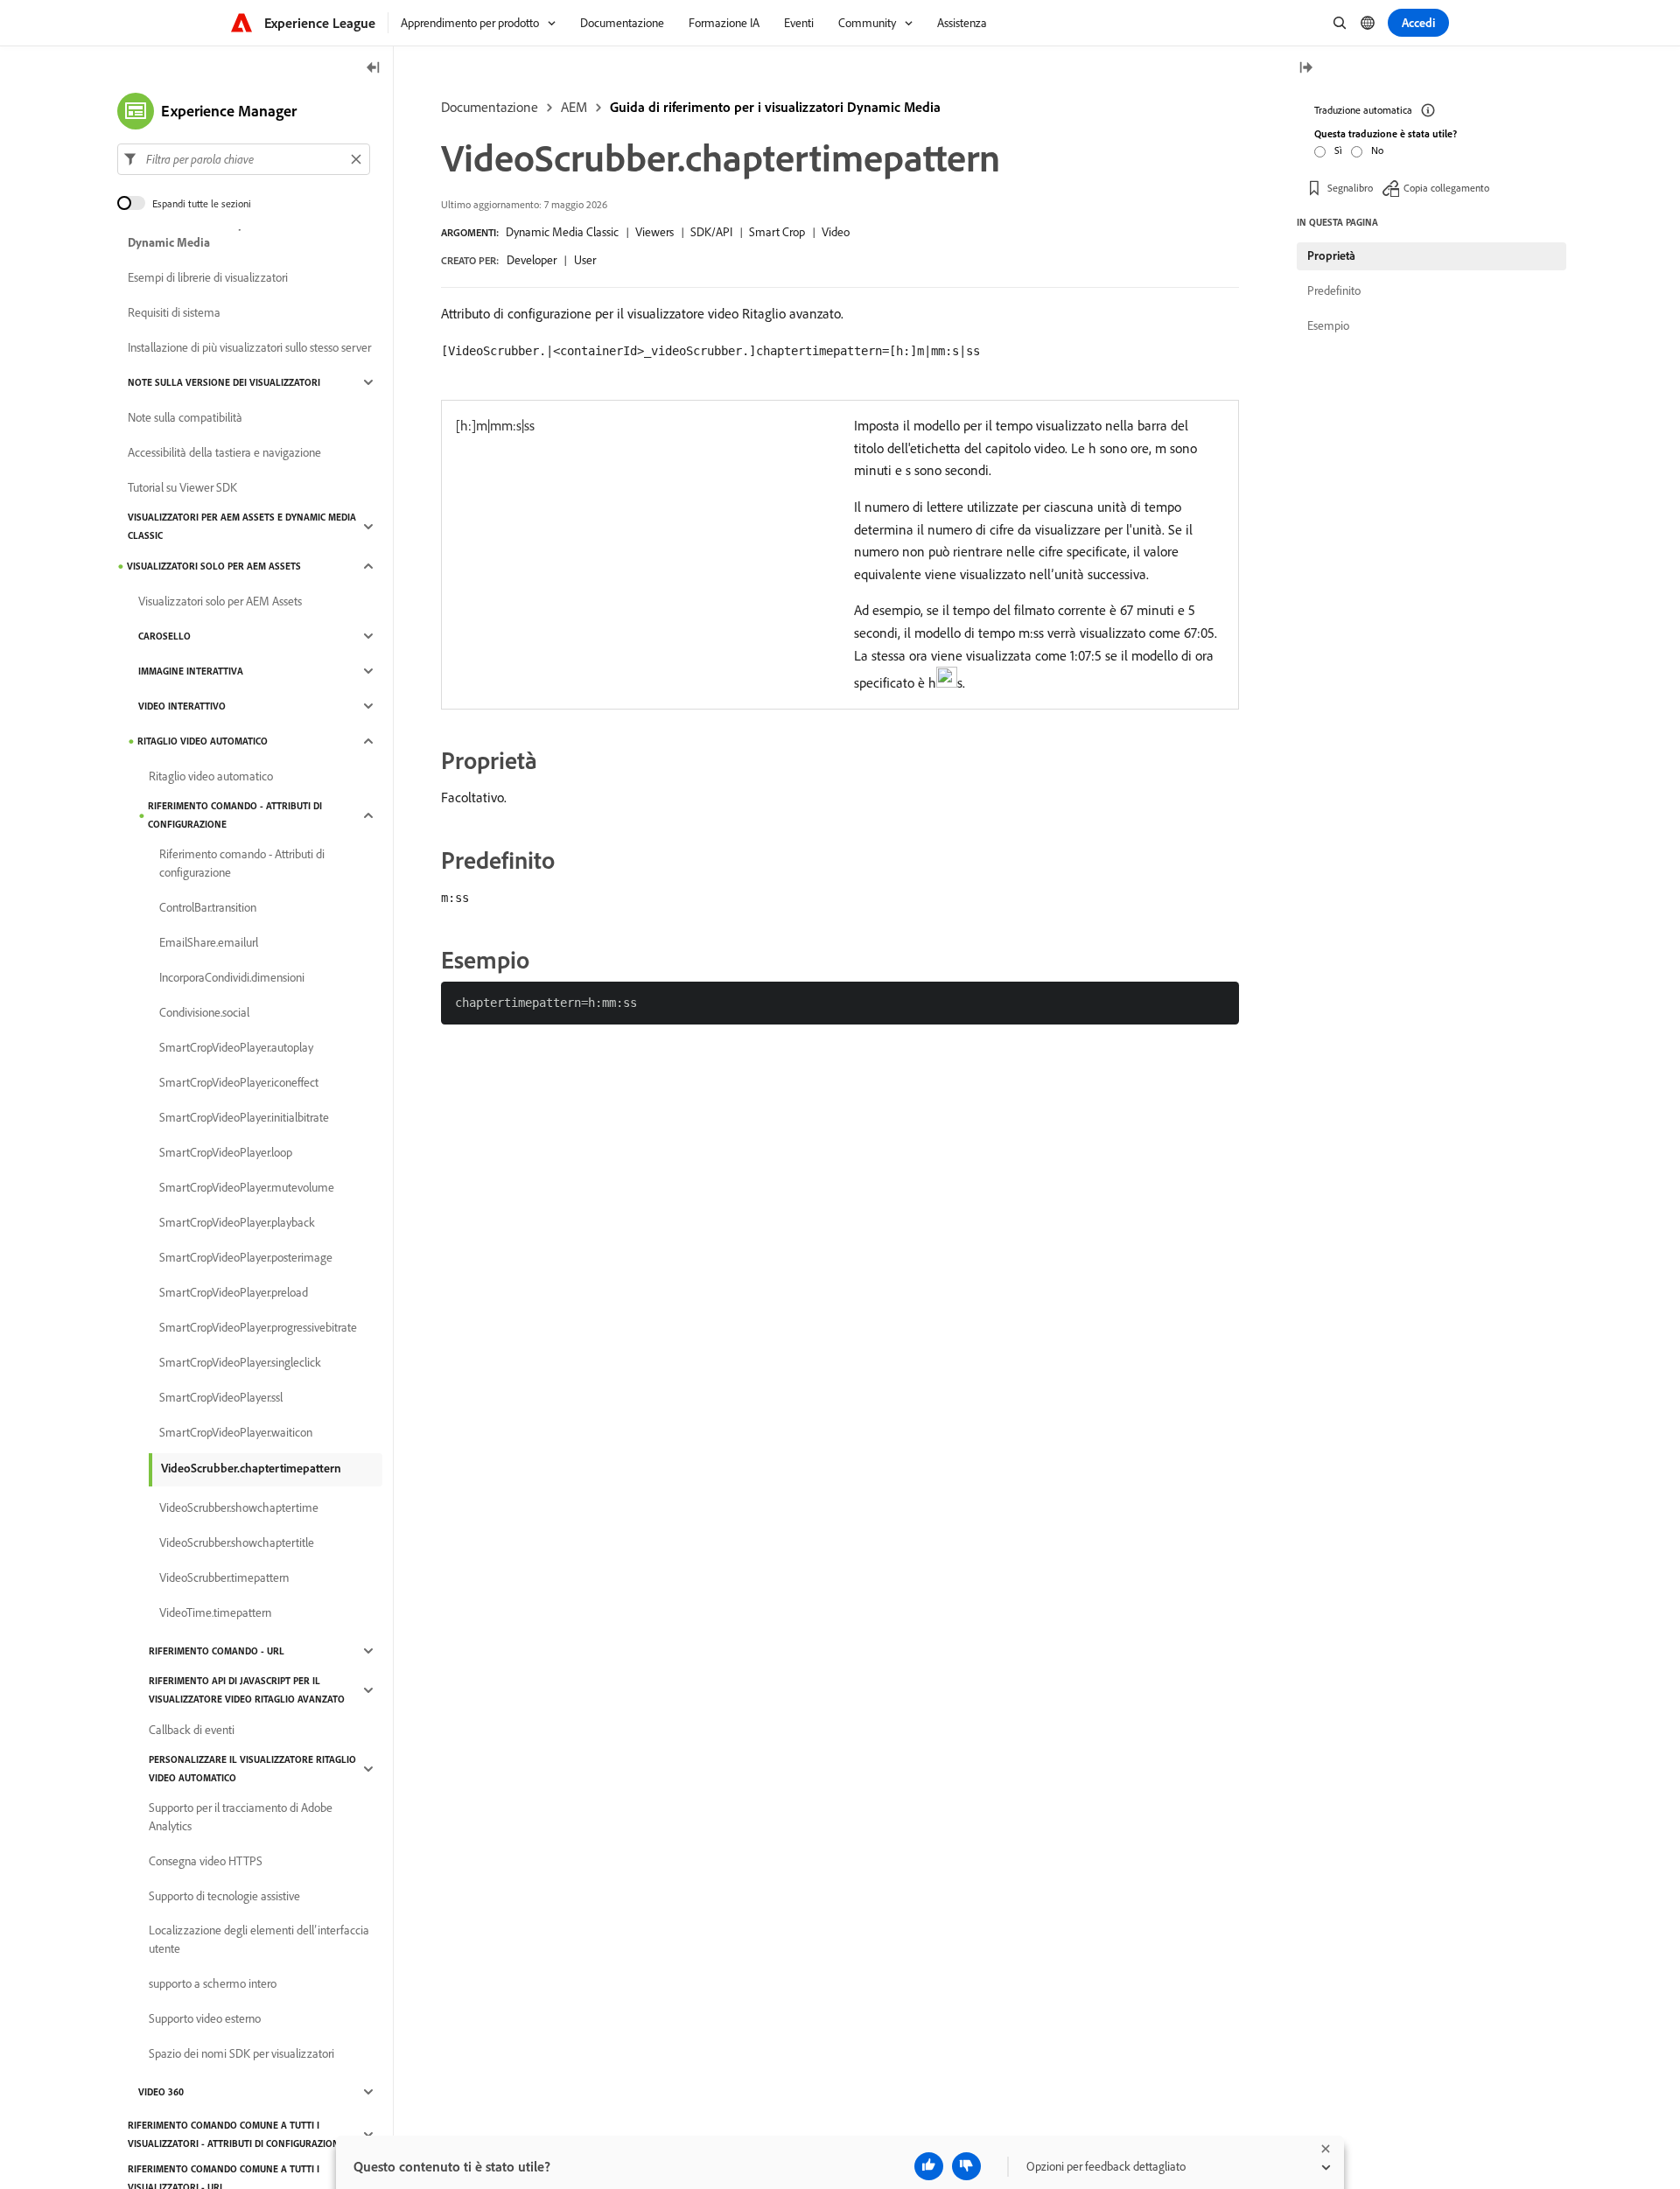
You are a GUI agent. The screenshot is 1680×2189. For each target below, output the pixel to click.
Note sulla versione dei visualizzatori (224, 382)
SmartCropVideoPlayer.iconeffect (239, 1082)
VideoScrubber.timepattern (224, 1577)
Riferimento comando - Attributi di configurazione (235, 815)
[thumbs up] (929, 2166)
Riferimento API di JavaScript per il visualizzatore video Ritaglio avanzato (247, 1690)
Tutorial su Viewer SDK (182, 487)
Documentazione (490, 107)
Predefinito (1334, 290)
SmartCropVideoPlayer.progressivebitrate (258, 1327)
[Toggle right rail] (1305, 69)
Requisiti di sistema (174, 312)
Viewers (654, 232)
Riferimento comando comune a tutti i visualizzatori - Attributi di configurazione (236, 2134)
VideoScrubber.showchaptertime (239, 1507)
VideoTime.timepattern (215, 1612)
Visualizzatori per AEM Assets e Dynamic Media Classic (242, 526)
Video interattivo (182, 706)
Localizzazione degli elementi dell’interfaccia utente (259, 1939)
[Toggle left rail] (374, 69)
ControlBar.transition (208, 907)
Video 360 (161, 2092)
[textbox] (244, 159)
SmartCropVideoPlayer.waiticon (236, 1432)
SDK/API (711, 232)
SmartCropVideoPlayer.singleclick (240, 1362)
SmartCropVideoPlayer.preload (234, 1292)
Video (836, 232)
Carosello (164, 636)
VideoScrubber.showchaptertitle (237, 1542)
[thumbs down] (966, 2166)
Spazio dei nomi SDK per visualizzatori (241, 2053)
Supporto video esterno (205, 2018)
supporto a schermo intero (213, 1983)
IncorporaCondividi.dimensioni (232, 977)
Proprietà (1331, 255)
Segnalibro (1350, 188)
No (1377, 150)
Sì (1338, 150)
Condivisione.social (204, 1012)
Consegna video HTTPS (206, 1861)
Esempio (1328, 325)
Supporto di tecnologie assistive (224, 1896)
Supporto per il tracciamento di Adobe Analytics (241, 1817)
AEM (574, 107)
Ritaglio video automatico (203, 741)
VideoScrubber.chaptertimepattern (251, 1468)
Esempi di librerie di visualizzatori (208, 277)
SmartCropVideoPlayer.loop (226, 1152)
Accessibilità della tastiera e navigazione (224, 452)
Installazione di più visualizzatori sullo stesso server (249, 347)
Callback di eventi (192, 1730)
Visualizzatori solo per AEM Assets (214, 566)
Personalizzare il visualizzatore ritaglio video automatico (252, 1769)
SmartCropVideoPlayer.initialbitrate (244, 1117)
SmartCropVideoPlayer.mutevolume (247, 1187)
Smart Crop (777, 232)
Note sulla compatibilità (185, 417)
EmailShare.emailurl (209, 942)
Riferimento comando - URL (217, 1651)
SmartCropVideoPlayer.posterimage (246, 1257)
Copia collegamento (1446, 188)
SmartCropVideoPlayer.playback (237, 1222)
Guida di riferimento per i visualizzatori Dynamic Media (775, 107)
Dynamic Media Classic (562, 232)
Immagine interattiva (191, 671)
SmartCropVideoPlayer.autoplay (236, 1047)
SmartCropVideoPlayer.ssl (221, 1397)
